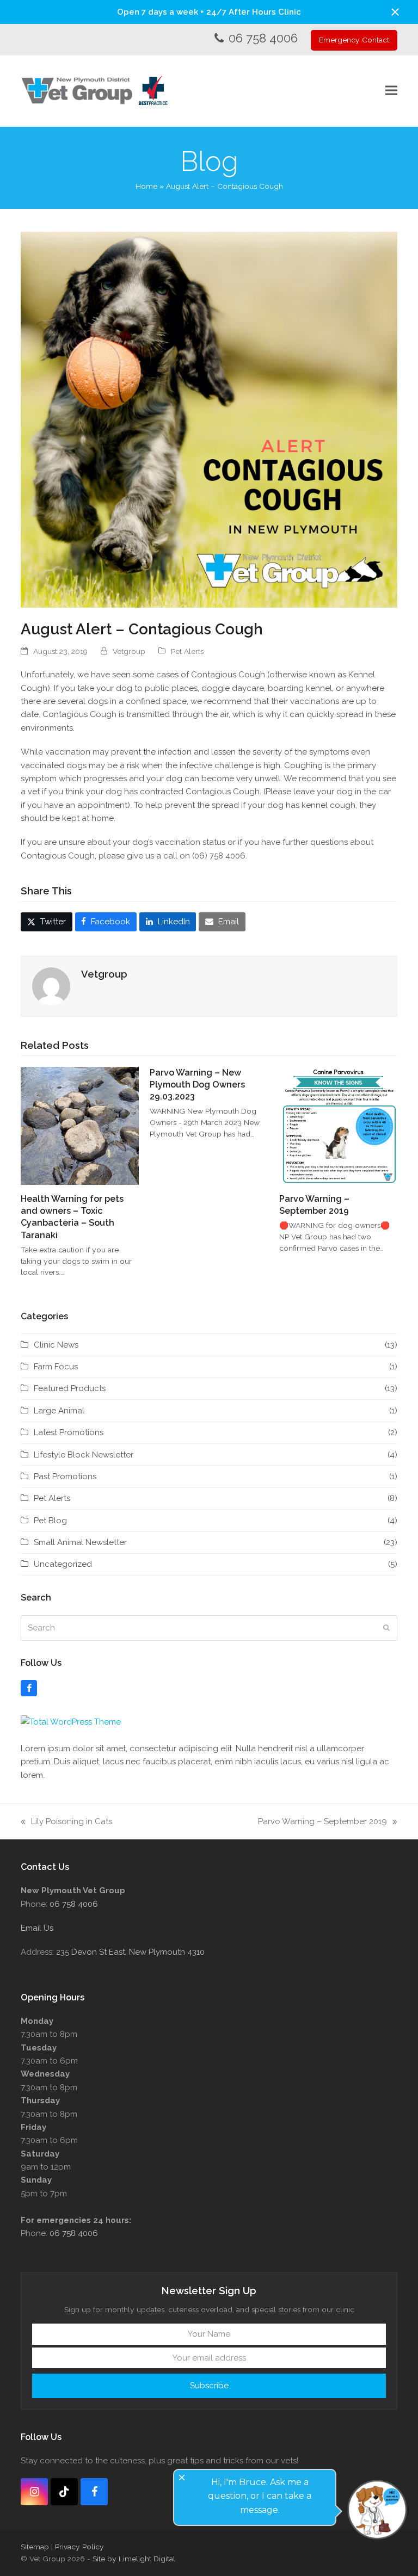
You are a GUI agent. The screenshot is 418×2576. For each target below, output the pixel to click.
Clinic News (56, 1345)
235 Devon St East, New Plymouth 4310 (130, 1952)
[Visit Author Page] (51, 986)
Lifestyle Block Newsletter (84, 1455)
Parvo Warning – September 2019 (322, 1822)
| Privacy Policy (78, 2547)
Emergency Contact (354, 40)
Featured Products (70, 1388)
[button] (395, 12)
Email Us (37, 1928)
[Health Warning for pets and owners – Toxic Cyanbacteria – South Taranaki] (80, 1125)
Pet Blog (50, 1521)
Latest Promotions (69, 1432)
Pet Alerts (187, 651)
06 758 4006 (263, 38)
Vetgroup (129, 651)
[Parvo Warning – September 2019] (338, 1125)
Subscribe (209, 2386)
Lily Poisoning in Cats (66, 1822)
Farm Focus (56, 1367)
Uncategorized (63, 1564)
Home (146, 186)
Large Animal (59, 1411)
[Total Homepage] (71, 1722)
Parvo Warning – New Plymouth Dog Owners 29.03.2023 (197, 1085)
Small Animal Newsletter (80, 1542)
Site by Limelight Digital (134, 2559)
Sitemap (35, 2547)
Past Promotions (65, 1477)
